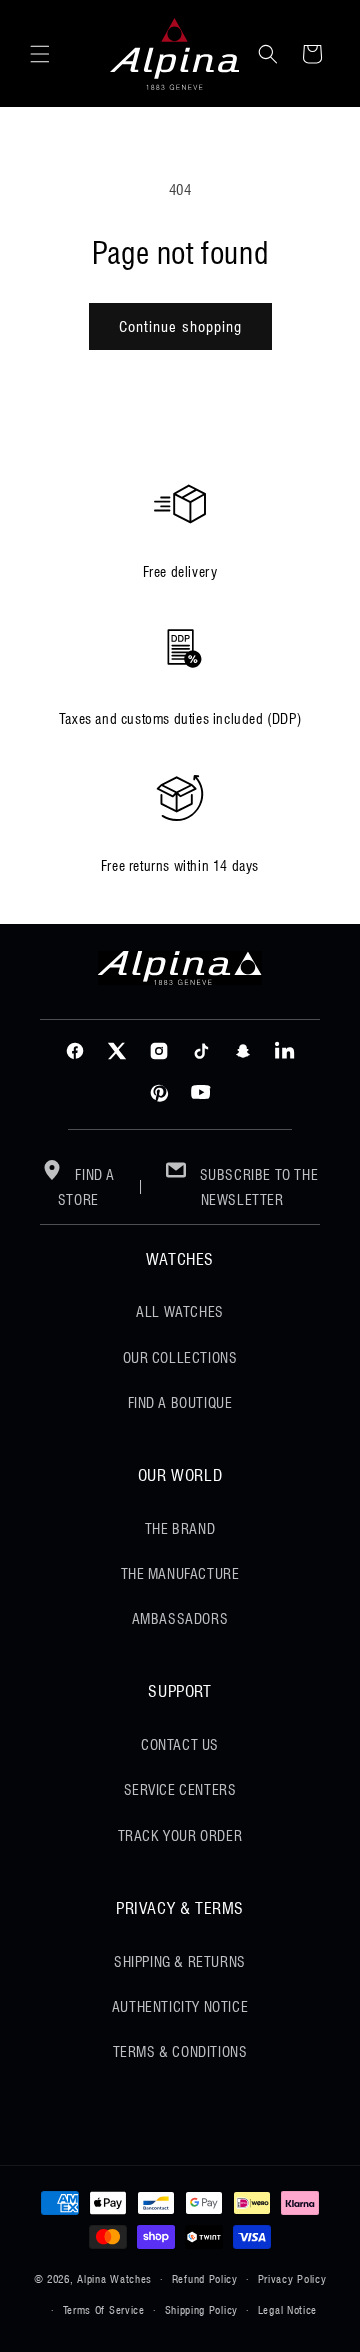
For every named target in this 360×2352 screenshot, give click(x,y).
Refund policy (205, 2279)
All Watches (180, 1312)
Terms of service (104, 2310)
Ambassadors (180, 1619)
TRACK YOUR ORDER (180, 1836)
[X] (117, 1051)
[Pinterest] (159, 1093)
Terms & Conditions (180, 2052)
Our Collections (180, 1358)
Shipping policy (202, 2310)
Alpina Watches (114, 2279)
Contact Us (180, 1745)
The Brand (180, 1529)
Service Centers (180, 1790)
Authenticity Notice (180, 2007)
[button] (40, 54)
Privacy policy (292, 2279)
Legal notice (287, 2310)
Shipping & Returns (180, 1962)
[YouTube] (201, 1093)
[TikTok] (201, 1051)
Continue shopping (180, 327)
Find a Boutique (180, 1403)
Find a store (86, 1187)
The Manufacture (180, 1574)
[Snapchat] (243, 1051)
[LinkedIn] (285, 1051)
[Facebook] (75, 1051)
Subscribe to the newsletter (257, 1187)
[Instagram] (159, 1051)
